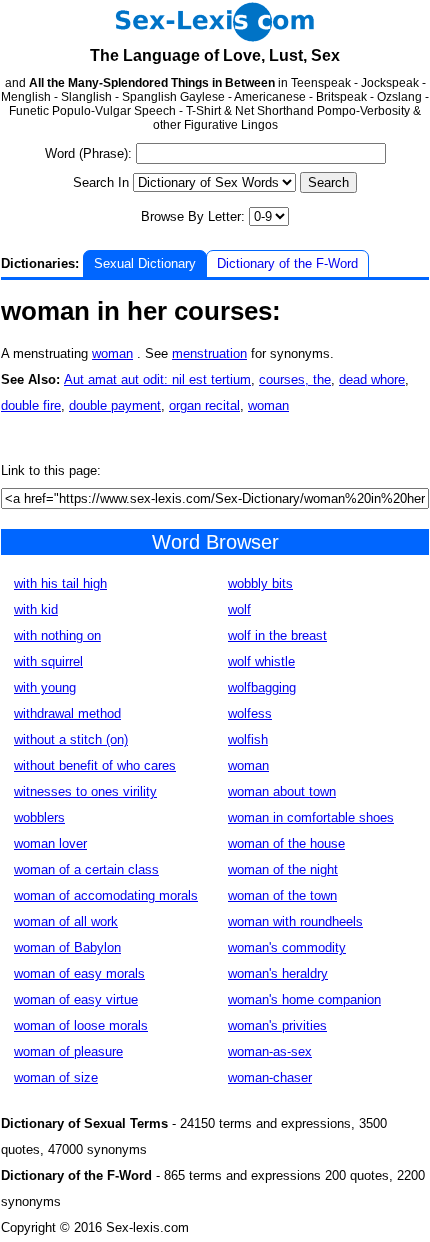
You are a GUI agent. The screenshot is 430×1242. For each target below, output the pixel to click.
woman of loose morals (81, 1025)
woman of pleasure (68, 1051)
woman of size (56, 1077)
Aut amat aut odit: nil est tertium (157, 379)
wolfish (248, 739)
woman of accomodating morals (106, 895)
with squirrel (48, 661)
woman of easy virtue (76, 999)
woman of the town (282, 895)
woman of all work (66, 921)
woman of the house (286, 843)
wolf (239, 609)
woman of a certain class (86, 869)
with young (45, 687)
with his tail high (60, 583)
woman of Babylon (67, 947)
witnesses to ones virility (85, 791)
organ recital (204, 405)
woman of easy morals (79, 973)
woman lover (50, 843)
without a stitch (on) (71, 739)
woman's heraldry (278, 973)
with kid (36, 609)
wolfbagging (262, 687)
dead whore (372, 379)
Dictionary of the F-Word (287, 263)
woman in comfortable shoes (311, 817)
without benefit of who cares (95, 765)
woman (112, 353)
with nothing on (57, 635)
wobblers (39, 817)
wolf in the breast (277, 635)
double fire (31, 405)
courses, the (295, 379)
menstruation (209, 353)
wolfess (250, 713)
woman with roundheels (295, 921)
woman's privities (277, 1025)
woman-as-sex (270, 1051)
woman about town (282, 791)
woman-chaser (270, 1077)
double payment (115, 405)
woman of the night (283, 869)
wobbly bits (260, 583)
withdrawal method (67, 713)
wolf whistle (261, 661)
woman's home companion (304, 999)
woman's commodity (287, 947)
